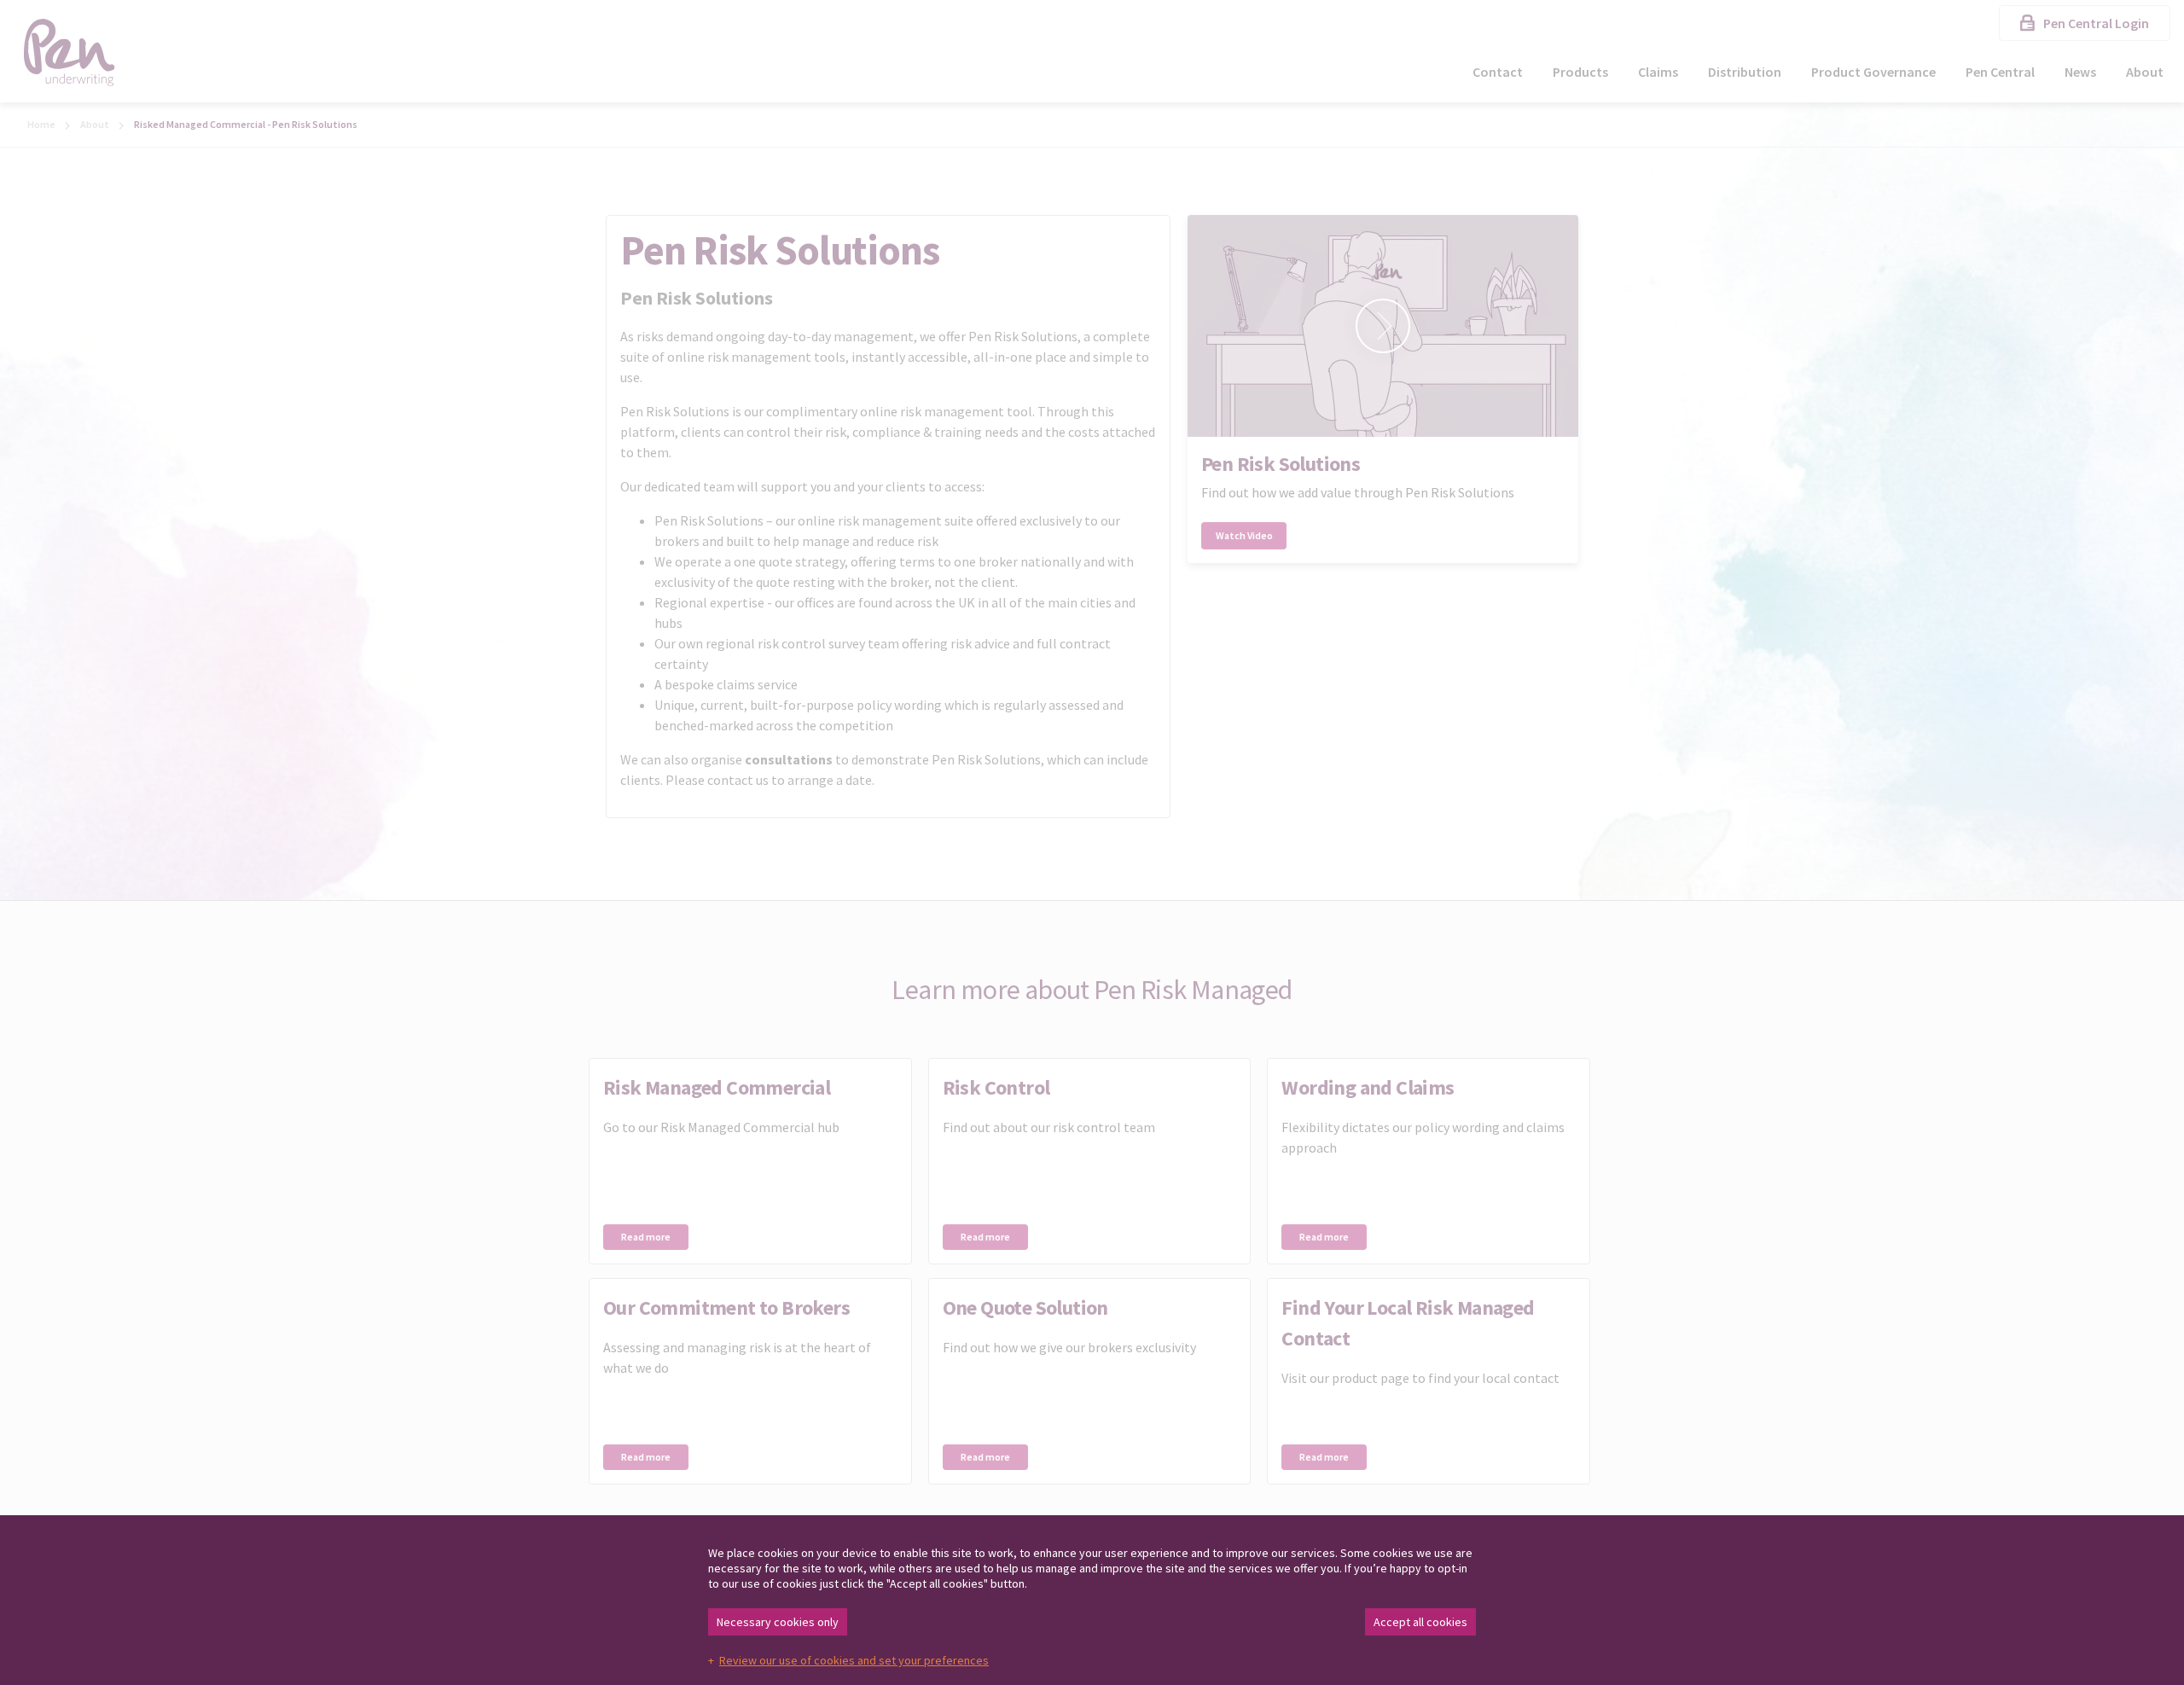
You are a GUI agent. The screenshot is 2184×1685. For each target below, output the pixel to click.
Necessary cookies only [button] (778, 1622)
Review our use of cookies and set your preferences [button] (854, 1660)
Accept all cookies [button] (1420, 1622)
